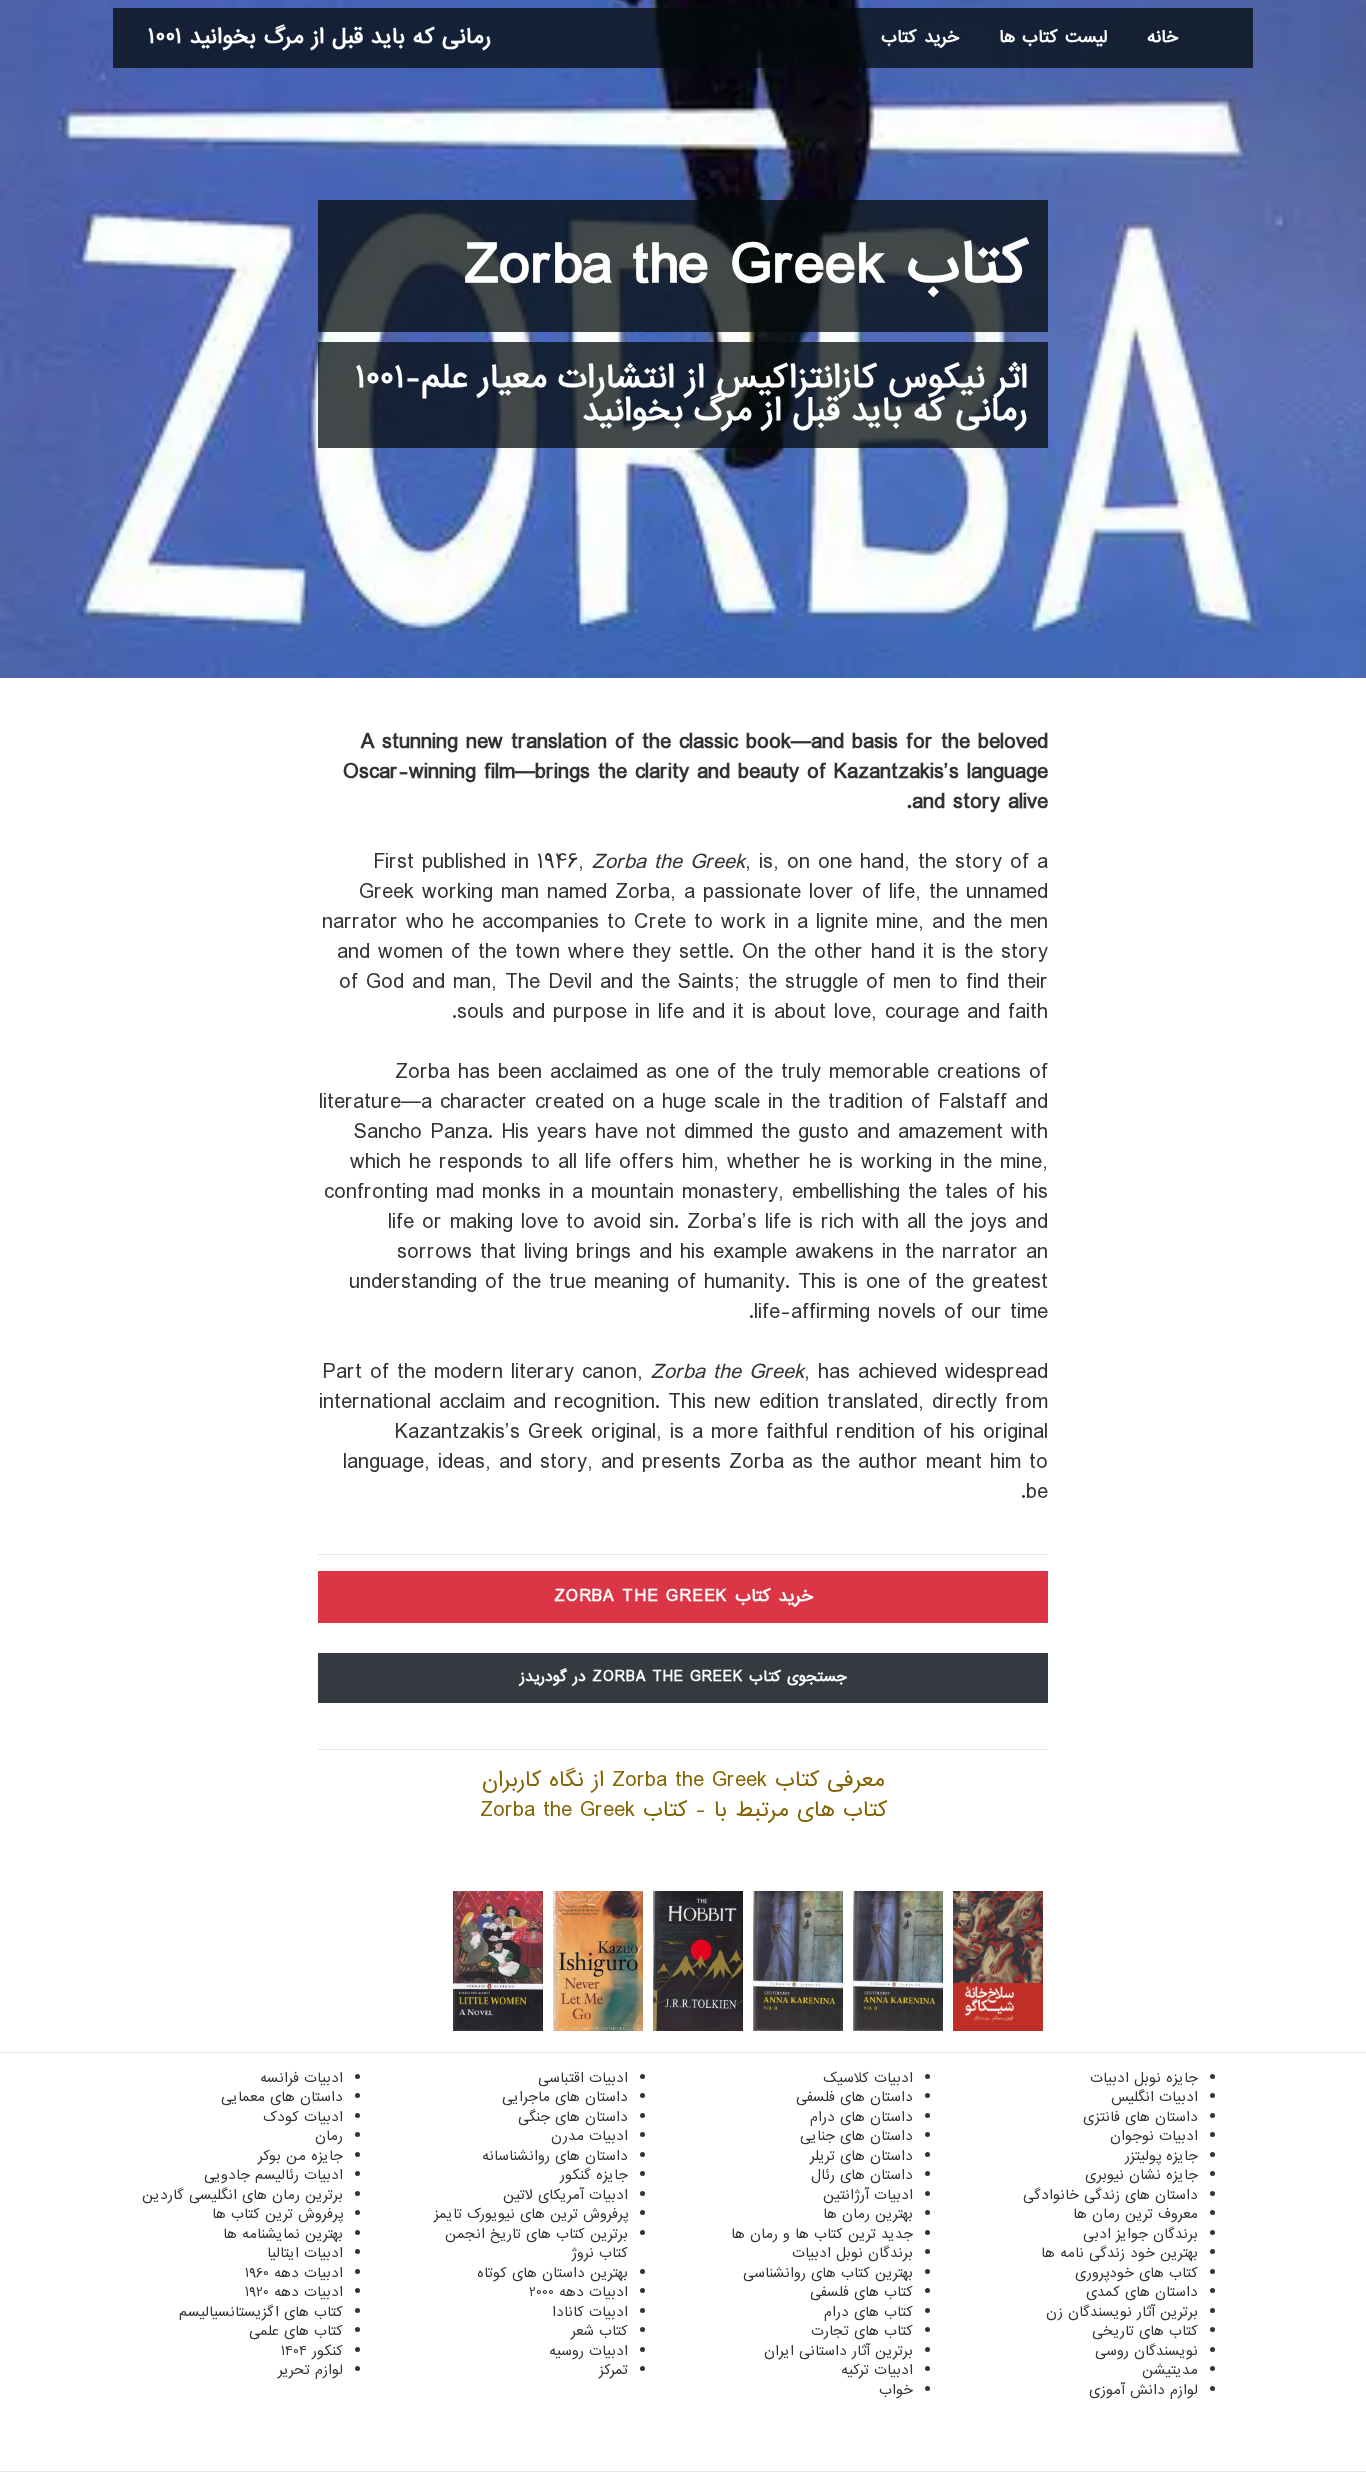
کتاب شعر (599, 2331)
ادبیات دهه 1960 (294, 2273)
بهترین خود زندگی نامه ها (1119, 2253)
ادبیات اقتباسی (583, 2078)
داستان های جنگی (573, 2117)
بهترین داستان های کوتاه (552, 2273)
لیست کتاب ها (1053, 37)
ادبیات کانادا (590, 2312)
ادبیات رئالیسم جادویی (273, 2175)
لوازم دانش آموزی (1143, 2390)
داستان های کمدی (1142, 2292)
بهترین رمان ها (868, 2214)
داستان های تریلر (861, 2156)
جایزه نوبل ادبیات (1144, 2078)
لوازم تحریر (310, 2370)
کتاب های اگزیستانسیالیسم (261, 2312)
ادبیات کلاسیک (868, 2078)
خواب (896, 2390)
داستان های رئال (862, 2175)
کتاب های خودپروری (1136, 2273)
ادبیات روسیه (588, 2351)
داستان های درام (861, 2117)
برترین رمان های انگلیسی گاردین (242, 2195)
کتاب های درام (868, 2312)
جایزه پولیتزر (1161, 2156)
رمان (329, 2136)
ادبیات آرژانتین (868, 2195)
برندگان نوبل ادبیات (852, 2253)
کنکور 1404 (312, 2351)
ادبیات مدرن (589, 2136)
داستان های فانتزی (1140, 2117)
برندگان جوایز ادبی (1140, 2234)
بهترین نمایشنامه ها (283, 2234)
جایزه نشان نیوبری (1141, 2175)
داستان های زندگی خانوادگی (1110, 2195)
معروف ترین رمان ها (1135, 2214)
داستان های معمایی (282, 2097)
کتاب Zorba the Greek (746, 266)
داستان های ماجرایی (565, 2097)
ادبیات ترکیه (877, 2370)
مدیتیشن (1170, 2370)
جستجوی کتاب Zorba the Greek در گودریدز (683, 1677)
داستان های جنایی (856, 2136)
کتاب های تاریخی (1145, 2331)
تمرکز (613, 2370)
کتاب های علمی (296, 2331)
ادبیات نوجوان (1154, 2136)
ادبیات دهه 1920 (294, 2292)
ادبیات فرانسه (301, 2078)
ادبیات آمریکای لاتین (565, 2195)
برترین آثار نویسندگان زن (1122, 2312)
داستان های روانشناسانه (555, 2156)
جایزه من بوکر (300, 2156)
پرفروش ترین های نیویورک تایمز (531, 2214)
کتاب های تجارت (862, 2331)
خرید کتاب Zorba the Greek (683, 1596)
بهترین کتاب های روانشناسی (828, 2273)
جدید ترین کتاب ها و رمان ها (822, 2234)
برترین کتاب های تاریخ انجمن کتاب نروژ (536, 2244)
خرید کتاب (920, 37)
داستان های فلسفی (854, 2097)
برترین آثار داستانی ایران (838, 2351)
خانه (1162, 37)
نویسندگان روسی (1146, 2351)
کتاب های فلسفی (861, 2292)
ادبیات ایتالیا (305, 2253)
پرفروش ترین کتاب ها (277, 2214)
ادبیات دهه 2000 (578, 2292)
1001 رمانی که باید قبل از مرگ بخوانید (319, 37)
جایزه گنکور (594, 2175)
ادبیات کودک (303, 2117)
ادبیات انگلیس (1154, 2097)
